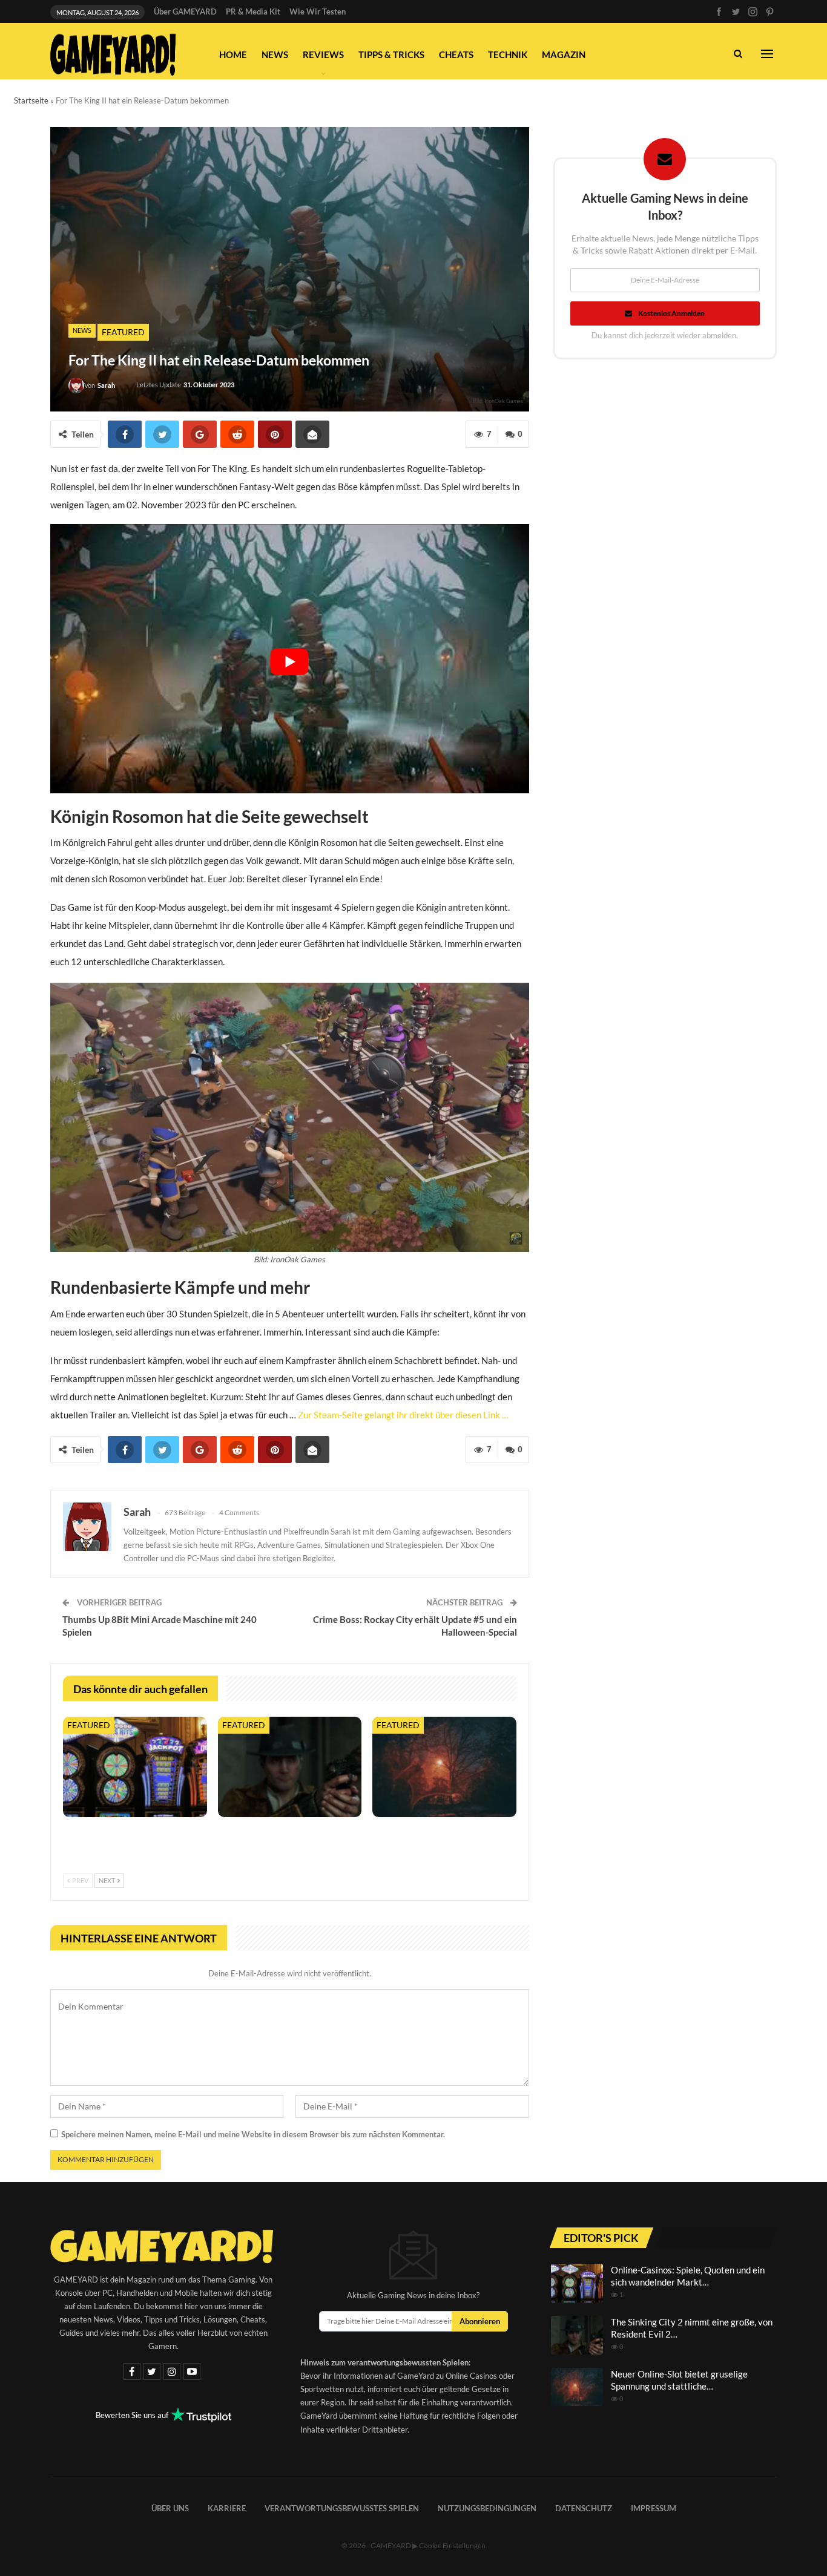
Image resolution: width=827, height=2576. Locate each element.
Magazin (564, 54)
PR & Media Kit (253, 11)
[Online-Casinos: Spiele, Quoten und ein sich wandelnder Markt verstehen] (135, 1767)
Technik (508, 54)
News (275, 54)
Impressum (654, 2508)
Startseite (31, 100)
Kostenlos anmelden (671, 313)
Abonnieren (480, 2321)
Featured (123, 332)
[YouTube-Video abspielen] (290, 662)
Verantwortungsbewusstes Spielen (342, 2508)
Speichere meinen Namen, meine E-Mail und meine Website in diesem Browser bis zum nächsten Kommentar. (253, 2134)
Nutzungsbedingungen (487, 2508)
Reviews (323, 54)
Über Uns (170, 2508)
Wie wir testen (318, 11)
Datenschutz (584, 2508)
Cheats (456, 54)
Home (233, 54)
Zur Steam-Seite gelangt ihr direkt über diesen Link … (403, 1415)
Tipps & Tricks (391, 54)
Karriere (227, 2508)
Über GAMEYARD (185, 11)
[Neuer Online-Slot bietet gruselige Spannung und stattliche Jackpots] (444, 1767)
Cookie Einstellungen (452, 2545)
